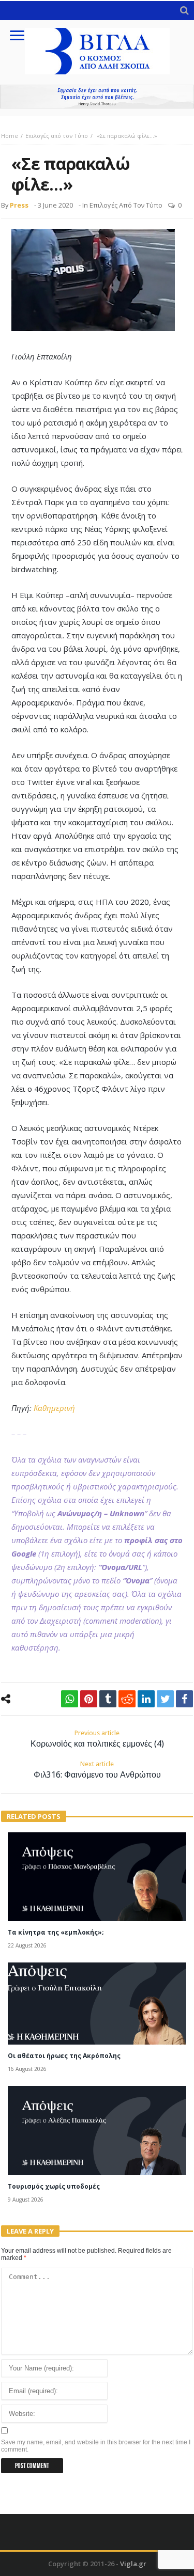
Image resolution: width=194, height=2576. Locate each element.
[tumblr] (108, 1699)
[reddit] (127, 1699)
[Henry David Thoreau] (97, 97)
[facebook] (184, 1699)
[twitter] (165, 1699)
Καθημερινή (54, 1408)
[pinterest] (89, 1699)
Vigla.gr (133, 2564)
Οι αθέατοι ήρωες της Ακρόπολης (64, 2056)
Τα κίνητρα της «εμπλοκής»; (56, 1932)
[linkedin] (146, 1699)
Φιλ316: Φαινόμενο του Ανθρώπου (97, 1770)
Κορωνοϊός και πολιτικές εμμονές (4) (97, 1739)
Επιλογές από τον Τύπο (57, 136)
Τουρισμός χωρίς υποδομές (54, 2186)
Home (10, 136)
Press (19, 205)
